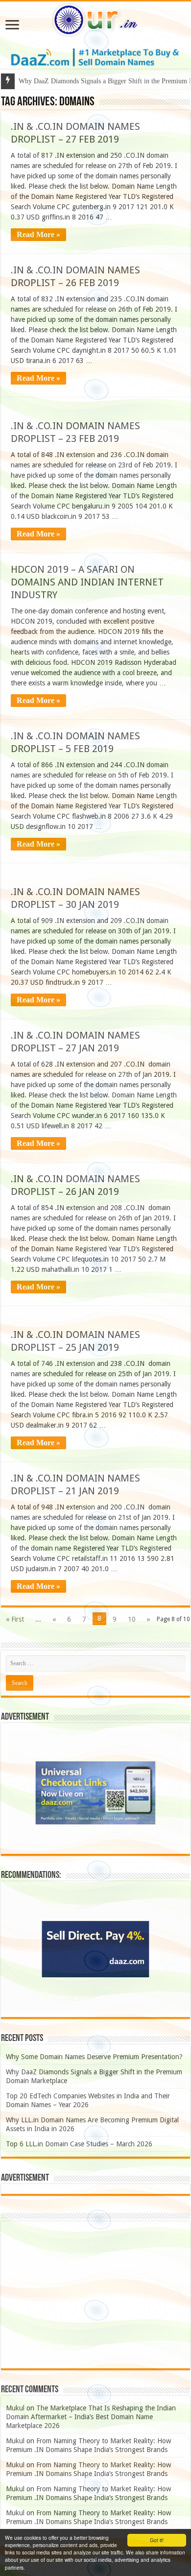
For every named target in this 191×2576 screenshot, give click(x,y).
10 (132, 1619)
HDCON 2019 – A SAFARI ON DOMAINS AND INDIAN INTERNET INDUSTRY (87, 582)
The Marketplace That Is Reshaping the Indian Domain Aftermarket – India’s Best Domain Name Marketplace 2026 (91, 2417)
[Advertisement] (95, 2295)
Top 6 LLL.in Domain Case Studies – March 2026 (79, 2144)
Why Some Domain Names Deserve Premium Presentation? (94, 2057)
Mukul (15, 2408)
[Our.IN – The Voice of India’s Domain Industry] (95, 18)
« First (15, 1619)
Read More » (38, 234)
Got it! (157, 2540)
